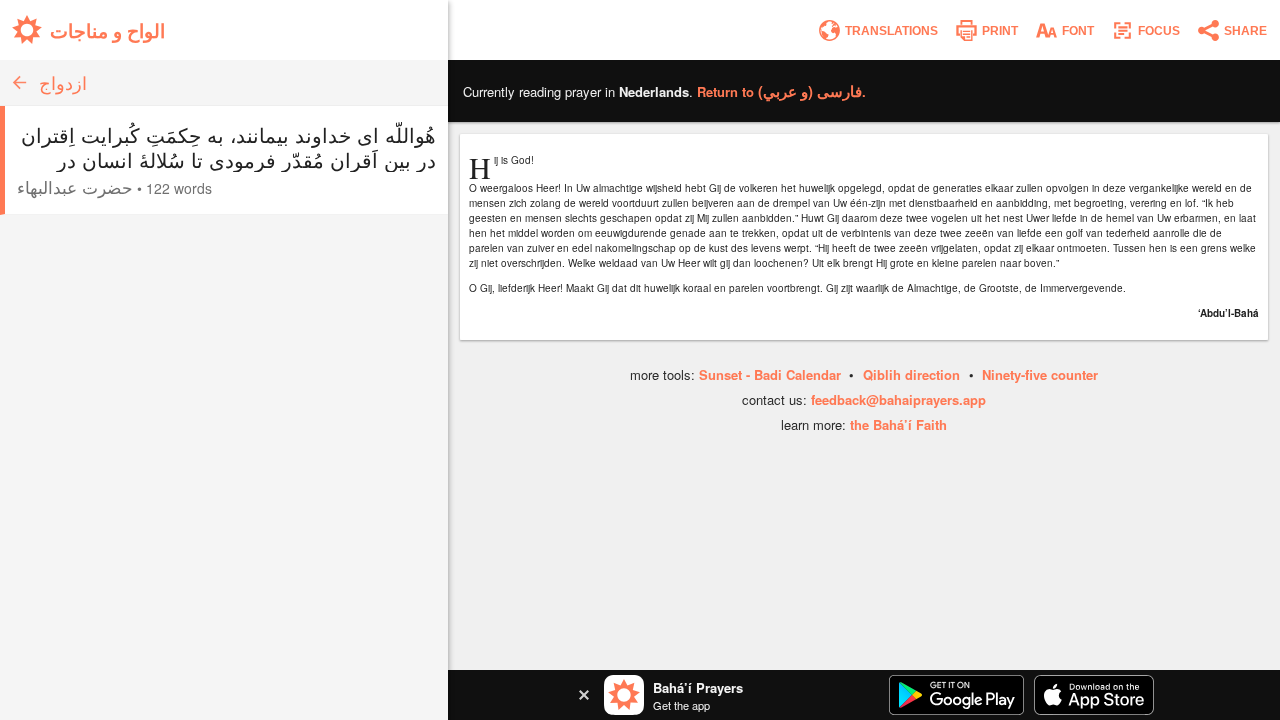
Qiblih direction (911, 374)
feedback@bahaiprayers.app (898, 399)
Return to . (781, 91)
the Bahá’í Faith (898, 424)
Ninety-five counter (1040, 374)
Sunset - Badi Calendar (770, 374)
